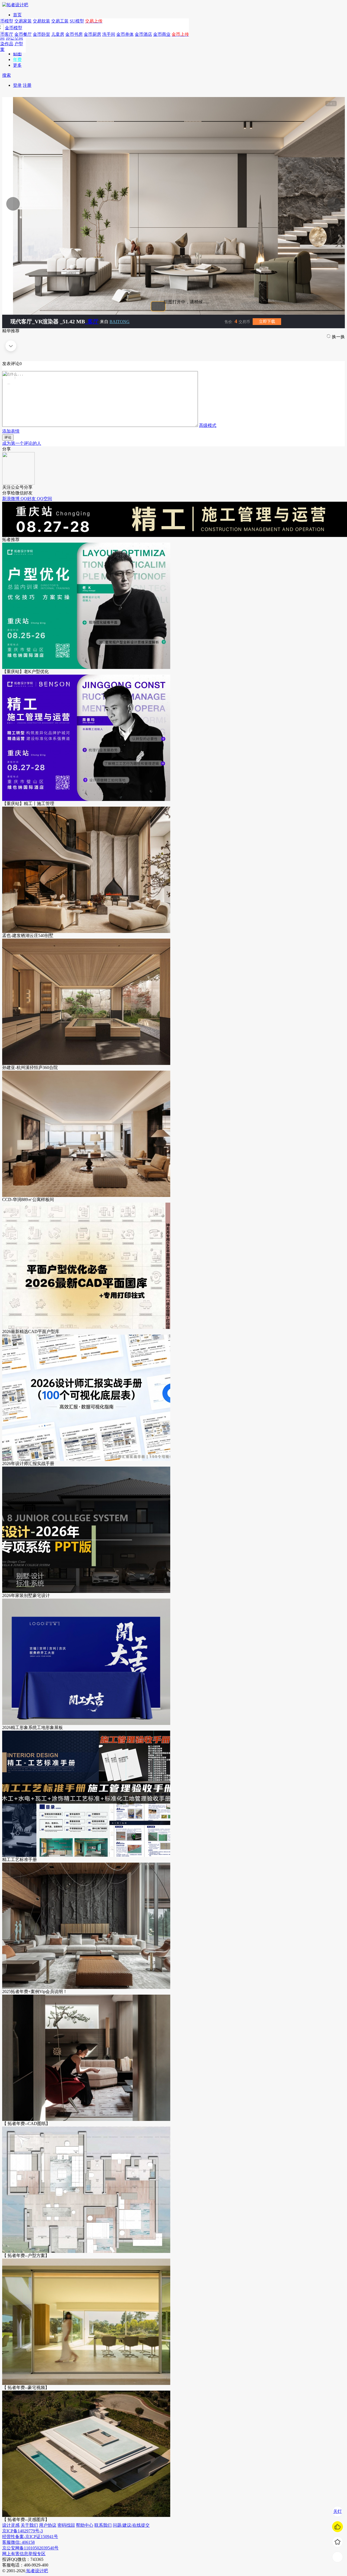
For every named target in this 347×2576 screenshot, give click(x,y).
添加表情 (11, 431)
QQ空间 (44, 499)
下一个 (316, 204)
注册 (27, 85)
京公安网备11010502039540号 (30, 2548)
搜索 (7, 75)
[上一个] (70, 204)
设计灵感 (11, 2525)
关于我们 (29, 2525)
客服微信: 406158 (18, 2542)
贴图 (17, 54)
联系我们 (103, 2525)
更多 (17, 65)
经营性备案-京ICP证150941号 (30, 2537)
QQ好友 (29, 499)
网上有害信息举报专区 (24, 2554)
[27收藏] (338, 2542)
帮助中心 (85, 2525)
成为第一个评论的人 (22, 443)
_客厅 (92, 321)
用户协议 (48, 2525)
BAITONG (120, 322)
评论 (8, 437)
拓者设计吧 (37, 2571)
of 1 (331, 104)
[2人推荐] (338, 2527)
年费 (17, 59)
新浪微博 (11, 499)
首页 (17, 15)
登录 (17, 85)
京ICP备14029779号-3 (23, 2531)
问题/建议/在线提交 (131, 2525)
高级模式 (208, 425)
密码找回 (66, 2525)
